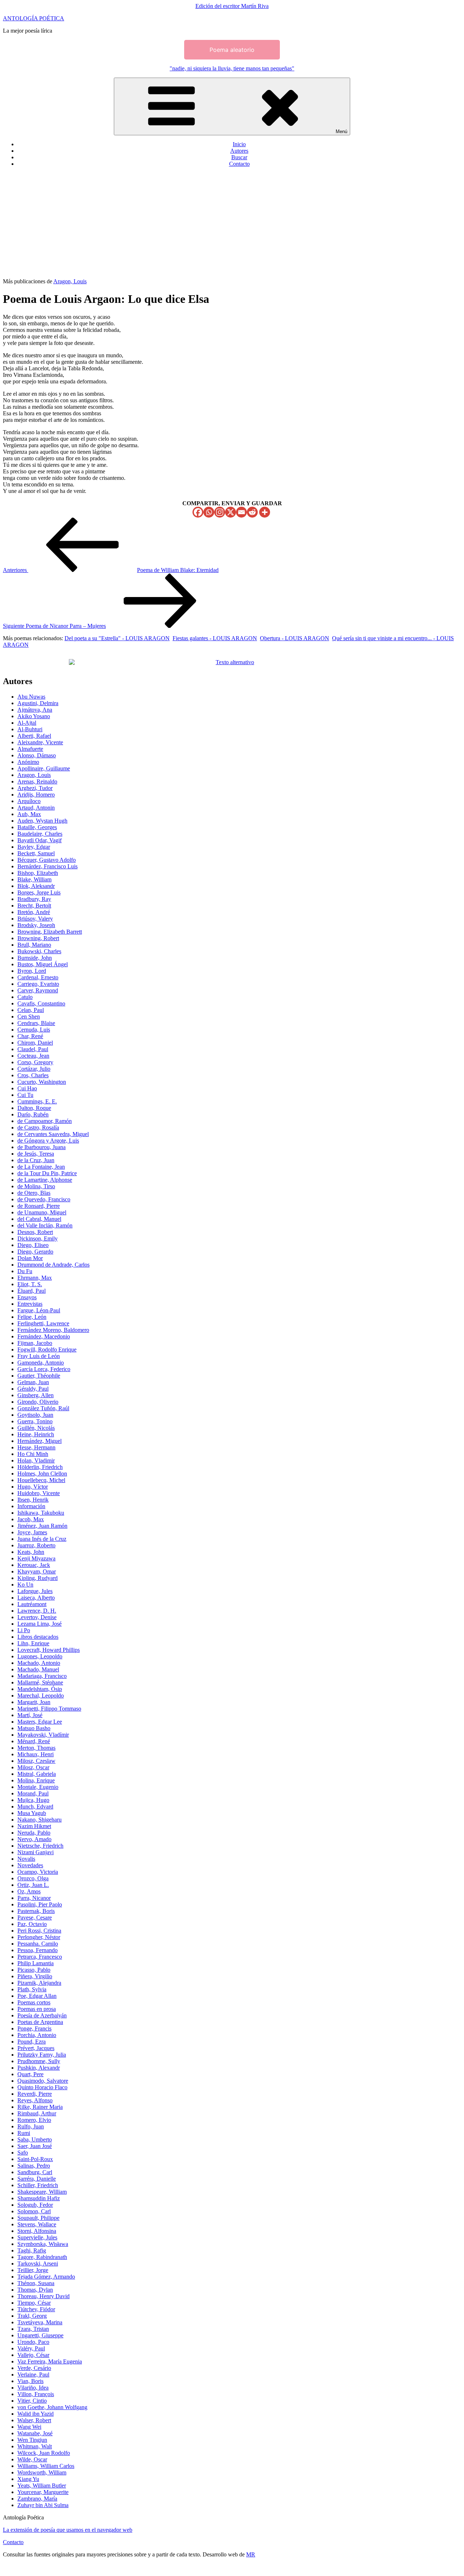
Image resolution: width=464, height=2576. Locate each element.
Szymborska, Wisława (43, 2244)
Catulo (25, 997)
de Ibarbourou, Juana (42, 1147)
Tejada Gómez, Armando (46, 2277)
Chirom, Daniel (35, 1043)
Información (31, 1506)
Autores (239, 151)
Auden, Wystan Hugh (42, 821)
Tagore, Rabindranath (42, 2257)
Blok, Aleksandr (36, 886)
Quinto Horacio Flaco (42, 2087)
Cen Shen (29, 1017)
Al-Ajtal (27, 723)
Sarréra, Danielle (37, 2179)
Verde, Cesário (34, 2368)
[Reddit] (252, 512)
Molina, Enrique (36, 1780)
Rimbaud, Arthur (37, 2113)
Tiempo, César (34, 2303)
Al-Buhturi (30, 729)
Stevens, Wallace (37, 2224)
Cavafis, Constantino (41, 1003)
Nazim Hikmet (34, 1826)
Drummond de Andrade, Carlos (53, 1265)
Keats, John (31, 1552)
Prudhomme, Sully (39, 2061)
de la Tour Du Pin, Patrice (47, 1173)
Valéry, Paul (31, 2348)
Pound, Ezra (32, 2042)
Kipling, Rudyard (38, 1578)
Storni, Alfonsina (37, 2231)
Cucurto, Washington (42, 1082)
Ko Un (25, 1585)
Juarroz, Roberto (36, 1545)
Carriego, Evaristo (38, 984)
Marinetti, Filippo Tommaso (49, 1709)
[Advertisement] (232, 224)
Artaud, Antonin (36, 808)
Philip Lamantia (36, 1963)
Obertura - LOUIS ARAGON (295, 638)
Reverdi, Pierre (35, 2094)
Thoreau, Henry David (43, 2296)
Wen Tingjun (32, 2440)
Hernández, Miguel (40, 1441)
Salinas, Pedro (34, 2166)
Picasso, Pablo (34, 1970)
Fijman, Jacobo (35, 1343)
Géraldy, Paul (33, 1389)
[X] (231, 512)
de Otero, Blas (34, 1193)
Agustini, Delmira (38, 703)
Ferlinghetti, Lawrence (43, 1323)
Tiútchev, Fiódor (36, 2309)
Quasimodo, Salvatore (43, 2081)
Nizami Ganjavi (36, 1852)
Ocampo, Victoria (38, 1872)
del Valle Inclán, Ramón (45, 1225)
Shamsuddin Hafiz (39, 2198)
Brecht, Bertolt (34, 906)
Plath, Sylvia (32, 1989)
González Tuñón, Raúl (43, 1408)
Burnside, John (35, 958)
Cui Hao (27, 1088)
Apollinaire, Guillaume (44, 768)
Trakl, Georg (32, 2316)
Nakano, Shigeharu (40, 1820)
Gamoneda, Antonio (41, 1363)
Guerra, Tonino (35, 1421)
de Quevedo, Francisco (44, 1199)
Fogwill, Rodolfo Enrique (47, 1349)
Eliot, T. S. (30, 1284)
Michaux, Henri (36, 1754)
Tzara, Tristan (33, 2329)
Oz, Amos (29, 1891)
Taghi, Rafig (32, 2250)
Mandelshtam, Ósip (40, 1689)
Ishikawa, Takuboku (41, 1513)
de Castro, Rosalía (38, 1127)
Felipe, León (32, 1317)
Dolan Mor (30, 1258)
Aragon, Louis (70, 281)
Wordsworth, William (42, 2472)
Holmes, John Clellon (42, 1474)
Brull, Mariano (34, 945)
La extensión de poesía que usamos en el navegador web (68, 2530)
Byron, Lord (32, 971)
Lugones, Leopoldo (40, 1656)
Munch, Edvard (35, 1807)
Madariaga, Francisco (42, 1676)
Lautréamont (32, 1604)
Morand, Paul (33, 1793)
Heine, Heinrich (36, 1434)
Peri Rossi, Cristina (39, 1931)
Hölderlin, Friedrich (40, 1467)
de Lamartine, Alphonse (45, 1180)
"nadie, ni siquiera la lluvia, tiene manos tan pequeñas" (232, 68)
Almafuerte (30, 749)
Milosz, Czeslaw (36, 1761)
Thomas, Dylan (35, 2290)
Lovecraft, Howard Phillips (49, 1650)
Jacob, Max (31, 1519)
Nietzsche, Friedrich (40, 1846)
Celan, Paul (31, 1010)
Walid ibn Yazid (36, 2414)
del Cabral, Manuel (39, 1219)
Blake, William (34, 879)
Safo (23, 2153)
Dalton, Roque (34, 1108)
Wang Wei (29, 2427)
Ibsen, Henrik (33, 1500)
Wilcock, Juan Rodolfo (44, 2453)
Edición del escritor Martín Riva (232, 6)
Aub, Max (29, 814)
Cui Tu (25, 1095)
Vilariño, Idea (33, 2388)
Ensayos (27, 1297)
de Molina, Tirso (36, 1186)
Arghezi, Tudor (35, 788)
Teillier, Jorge (33, 2270)
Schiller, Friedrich (38, 2185)
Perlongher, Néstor (39, 1937)
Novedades (30, 1865)
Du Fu (25, 1271)
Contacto (239, 164)
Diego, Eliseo (33, 1245)
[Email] (241, 512)
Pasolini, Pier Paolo (40, 1904)
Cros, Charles (33, 1075)
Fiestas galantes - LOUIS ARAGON (215, 638)
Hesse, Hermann (36, 1447)
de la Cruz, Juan (36, 1160)
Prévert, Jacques (36, 2048)
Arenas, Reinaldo (37, 781)
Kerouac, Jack (34, 1565)
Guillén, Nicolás (36, 1428)
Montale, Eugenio (38, 1787)
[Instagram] (220, 512)
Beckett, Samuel (36, 853)
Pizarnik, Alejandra (39, 1983)
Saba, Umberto (35, 2139)
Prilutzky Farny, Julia (42, 2055)
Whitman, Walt (35, 2446)
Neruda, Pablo (34, 1833)
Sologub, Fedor (35, 2205)
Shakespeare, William (42, 2192)
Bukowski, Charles (39, 951)
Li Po (24, 1630)
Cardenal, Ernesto (38, 977)
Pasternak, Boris (36, 1911)
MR (251, 2554)
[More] (265, 512)
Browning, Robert (38, 938)
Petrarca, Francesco (40, 1957)
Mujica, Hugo (33, 1800)
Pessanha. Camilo (38, 1944)
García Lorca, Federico (44, 1369)
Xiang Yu (28, 2479)
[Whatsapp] (209, 512)
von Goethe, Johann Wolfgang (52, 2407)
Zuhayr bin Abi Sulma (43, 2505)
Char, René (30, 1036)
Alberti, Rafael (34, 736)
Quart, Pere (30, 2074)
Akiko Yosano (34, 716)
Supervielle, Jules (37, 2237)
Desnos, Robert (35, 1232)
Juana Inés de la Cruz (42, 1539)
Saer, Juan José (35, 2146)
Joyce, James (32, 1532)
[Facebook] (198, 512)
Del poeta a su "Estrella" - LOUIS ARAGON (117, 638)
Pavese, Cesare (35, 1917)
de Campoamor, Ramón (45, 1121)
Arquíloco (29, 801)
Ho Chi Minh (33, 1454)
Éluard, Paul (32, 1291)
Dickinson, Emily (38, 1238)
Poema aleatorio (232, 50)
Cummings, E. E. (37, 1101)
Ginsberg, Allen (36, 1395)
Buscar (239, 157)
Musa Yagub (32, 1813)
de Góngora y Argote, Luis (48, 1141)
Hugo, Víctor (33, 1487)
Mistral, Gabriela (37, 1774)
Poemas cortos (34, 2002)
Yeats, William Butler (42, 2486)
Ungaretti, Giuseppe (40, 2335)
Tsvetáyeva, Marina (40, 2322)
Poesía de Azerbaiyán (42, 2015)
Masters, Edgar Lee (40, 1722)
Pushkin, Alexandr (39, 2068)
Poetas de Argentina (40, 2022)
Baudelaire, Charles (40, 834)
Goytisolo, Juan (35, 1415)
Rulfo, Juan (31, 2126)
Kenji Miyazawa (36, 1558)
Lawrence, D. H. (37, 1611)
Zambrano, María (37, 2499)
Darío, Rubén (33, 1114)
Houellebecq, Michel (41, 1480)
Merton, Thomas (36, 1748)
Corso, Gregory (35, 1062)
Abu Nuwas (31, 697)
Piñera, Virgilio (35, 1976)
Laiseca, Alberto (36, 1598)
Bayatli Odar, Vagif (40, 840)
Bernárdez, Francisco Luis (47, 866)
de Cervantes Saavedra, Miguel (53, 1134)
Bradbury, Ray (34, 899)
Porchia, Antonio (37, 2035)
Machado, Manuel (38, 1669)
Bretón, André (34, 912)
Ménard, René (34, 1741)
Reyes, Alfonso (35, 2100)
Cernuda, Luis (34, 1030)
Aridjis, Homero (36, 795)
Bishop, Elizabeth (38, 873)
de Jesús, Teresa (36, 1154)
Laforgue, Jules (35, 1591)
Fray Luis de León (39, 1356)
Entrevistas (30, 1304)
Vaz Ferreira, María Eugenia (50, 2361)
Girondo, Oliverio (38, 1402)
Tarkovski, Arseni (38, 2264)
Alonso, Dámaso (37, 755)
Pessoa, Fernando (38, 1950)
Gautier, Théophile (39, 1376)
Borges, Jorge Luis (39, 892)
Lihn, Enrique (33, 1643)
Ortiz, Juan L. (33, 1885)
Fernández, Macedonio (44, 1336)
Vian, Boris (30, 2381)
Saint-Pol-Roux (35, 2159)
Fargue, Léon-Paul (39, 1310)
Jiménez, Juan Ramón (42, 1526)
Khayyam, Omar (37, 1571)
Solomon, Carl (34, 2211)
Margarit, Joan (34, 1702)
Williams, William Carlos (46, 2466)
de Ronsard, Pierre (39, 1206)
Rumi (24, 2133)
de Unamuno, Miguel (42, 1212)
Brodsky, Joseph (36, 925)
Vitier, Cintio (32, 2401)
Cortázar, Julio (34, 1069)
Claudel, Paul (33, 1049)
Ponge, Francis (34, 2028)
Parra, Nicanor (34, 1898)
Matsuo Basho (34, 1728)
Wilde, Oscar (32, 2459)
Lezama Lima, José (40, 1624)
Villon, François (36, 2394)
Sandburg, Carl (35, 2172)
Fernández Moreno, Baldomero (53, 1330)
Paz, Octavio (32, 1924)
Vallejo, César (33, 2355)
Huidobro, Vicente (39, 1493)
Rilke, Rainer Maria (40, 2107)
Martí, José (30, 1715)
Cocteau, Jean (33, 1056)
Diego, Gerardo (35, 1252)
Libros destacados (38, 1637)
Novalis (26, 1859)
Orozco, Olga (33, 1878)
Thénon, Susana (36, 2283)
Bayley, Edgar (34, 847)
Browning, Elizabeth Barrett (50, 932)
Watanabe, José (35, 2433)
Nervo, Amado (34, 1839)
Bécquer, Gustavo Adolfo (47, 860)
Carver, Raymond (38, 990)
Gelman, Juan (33, 1382)
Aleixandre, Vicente (40, 742)
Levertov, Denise (37, 1617)
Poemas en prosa (37, 2009)
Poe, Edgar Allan (37, 1996)
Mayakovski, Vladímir (43, 1735)
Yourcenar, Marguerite (43, 2492)
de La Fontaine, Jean (41, 1167)
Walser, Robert (34, 2420)
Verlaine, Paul (33, 2375)
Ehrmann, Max (35, 1278)
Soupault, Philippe (38, 2218)
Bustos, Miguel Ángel (43, 964)
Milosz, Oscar (33, 1767)
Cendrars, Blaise (36, 1023)
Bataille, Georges (37, 827)
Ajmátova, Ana (35, 710)
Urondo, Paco (33, 2342)
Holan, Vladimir (36, 1460)
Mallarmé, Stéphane (40, 1682)
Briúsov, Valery (35, 919)
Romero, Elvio (34, 2120)
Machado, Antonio (39, 1663)
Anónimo (28, 762)
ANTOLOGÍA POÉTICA (34, 18)
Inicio (239, 144)
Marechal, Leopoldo (41, 1696)
